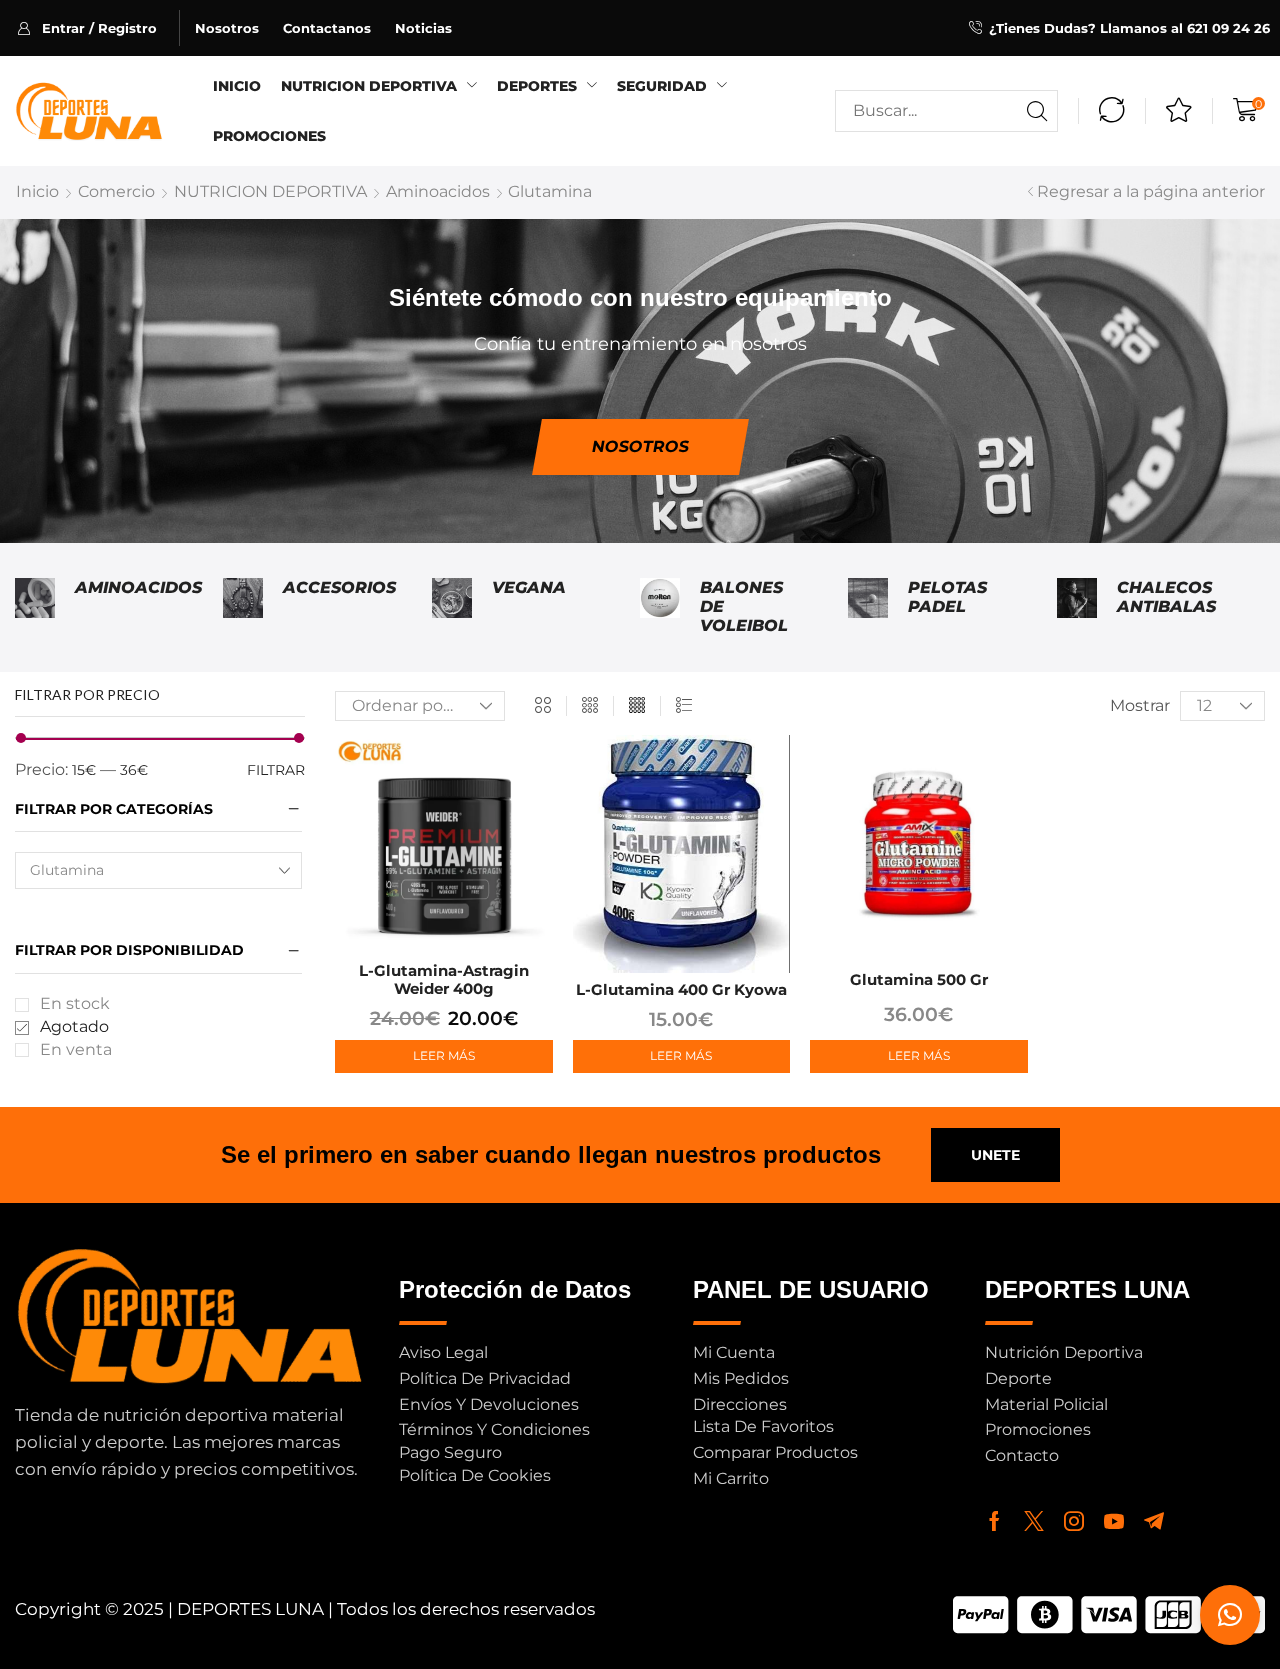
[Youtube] (1114, 1521)
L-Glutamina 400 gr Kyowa (681, 989)
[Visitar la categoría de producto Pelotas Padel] (868, 607)
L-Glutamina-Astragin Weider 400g (444, 979)
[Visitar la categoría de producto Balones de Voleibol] (660, 607)
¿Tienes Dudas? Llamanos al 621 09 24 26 (1129, 28)
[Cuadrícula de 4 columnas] (637, 706)
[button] (98, 28)
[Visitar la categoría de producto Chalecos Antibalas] (1077, 607)
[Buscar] (1037, 111)
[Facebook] (994, 1521)
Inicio (37, 191)
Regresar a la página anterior (1151, 191)
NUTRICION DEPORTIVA (270, 191)
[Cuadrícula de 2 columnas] (543, 706)
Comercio (116, 191)
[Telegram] (1154, 1521)
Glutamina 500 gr (919, 979)
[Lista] (684, 706)
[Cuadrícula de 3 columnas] (590, 706)
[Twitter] (1034, 1521)
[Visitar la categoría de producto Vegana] (452, 607)
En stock (75, 1003)
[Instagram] (1074, 1521)
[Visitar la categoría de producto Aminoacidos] (35, 607)
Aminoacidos (438, 191)
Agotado (74, 1026)
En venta (76, 1049)
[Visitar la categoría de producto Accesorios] (243, 607)
